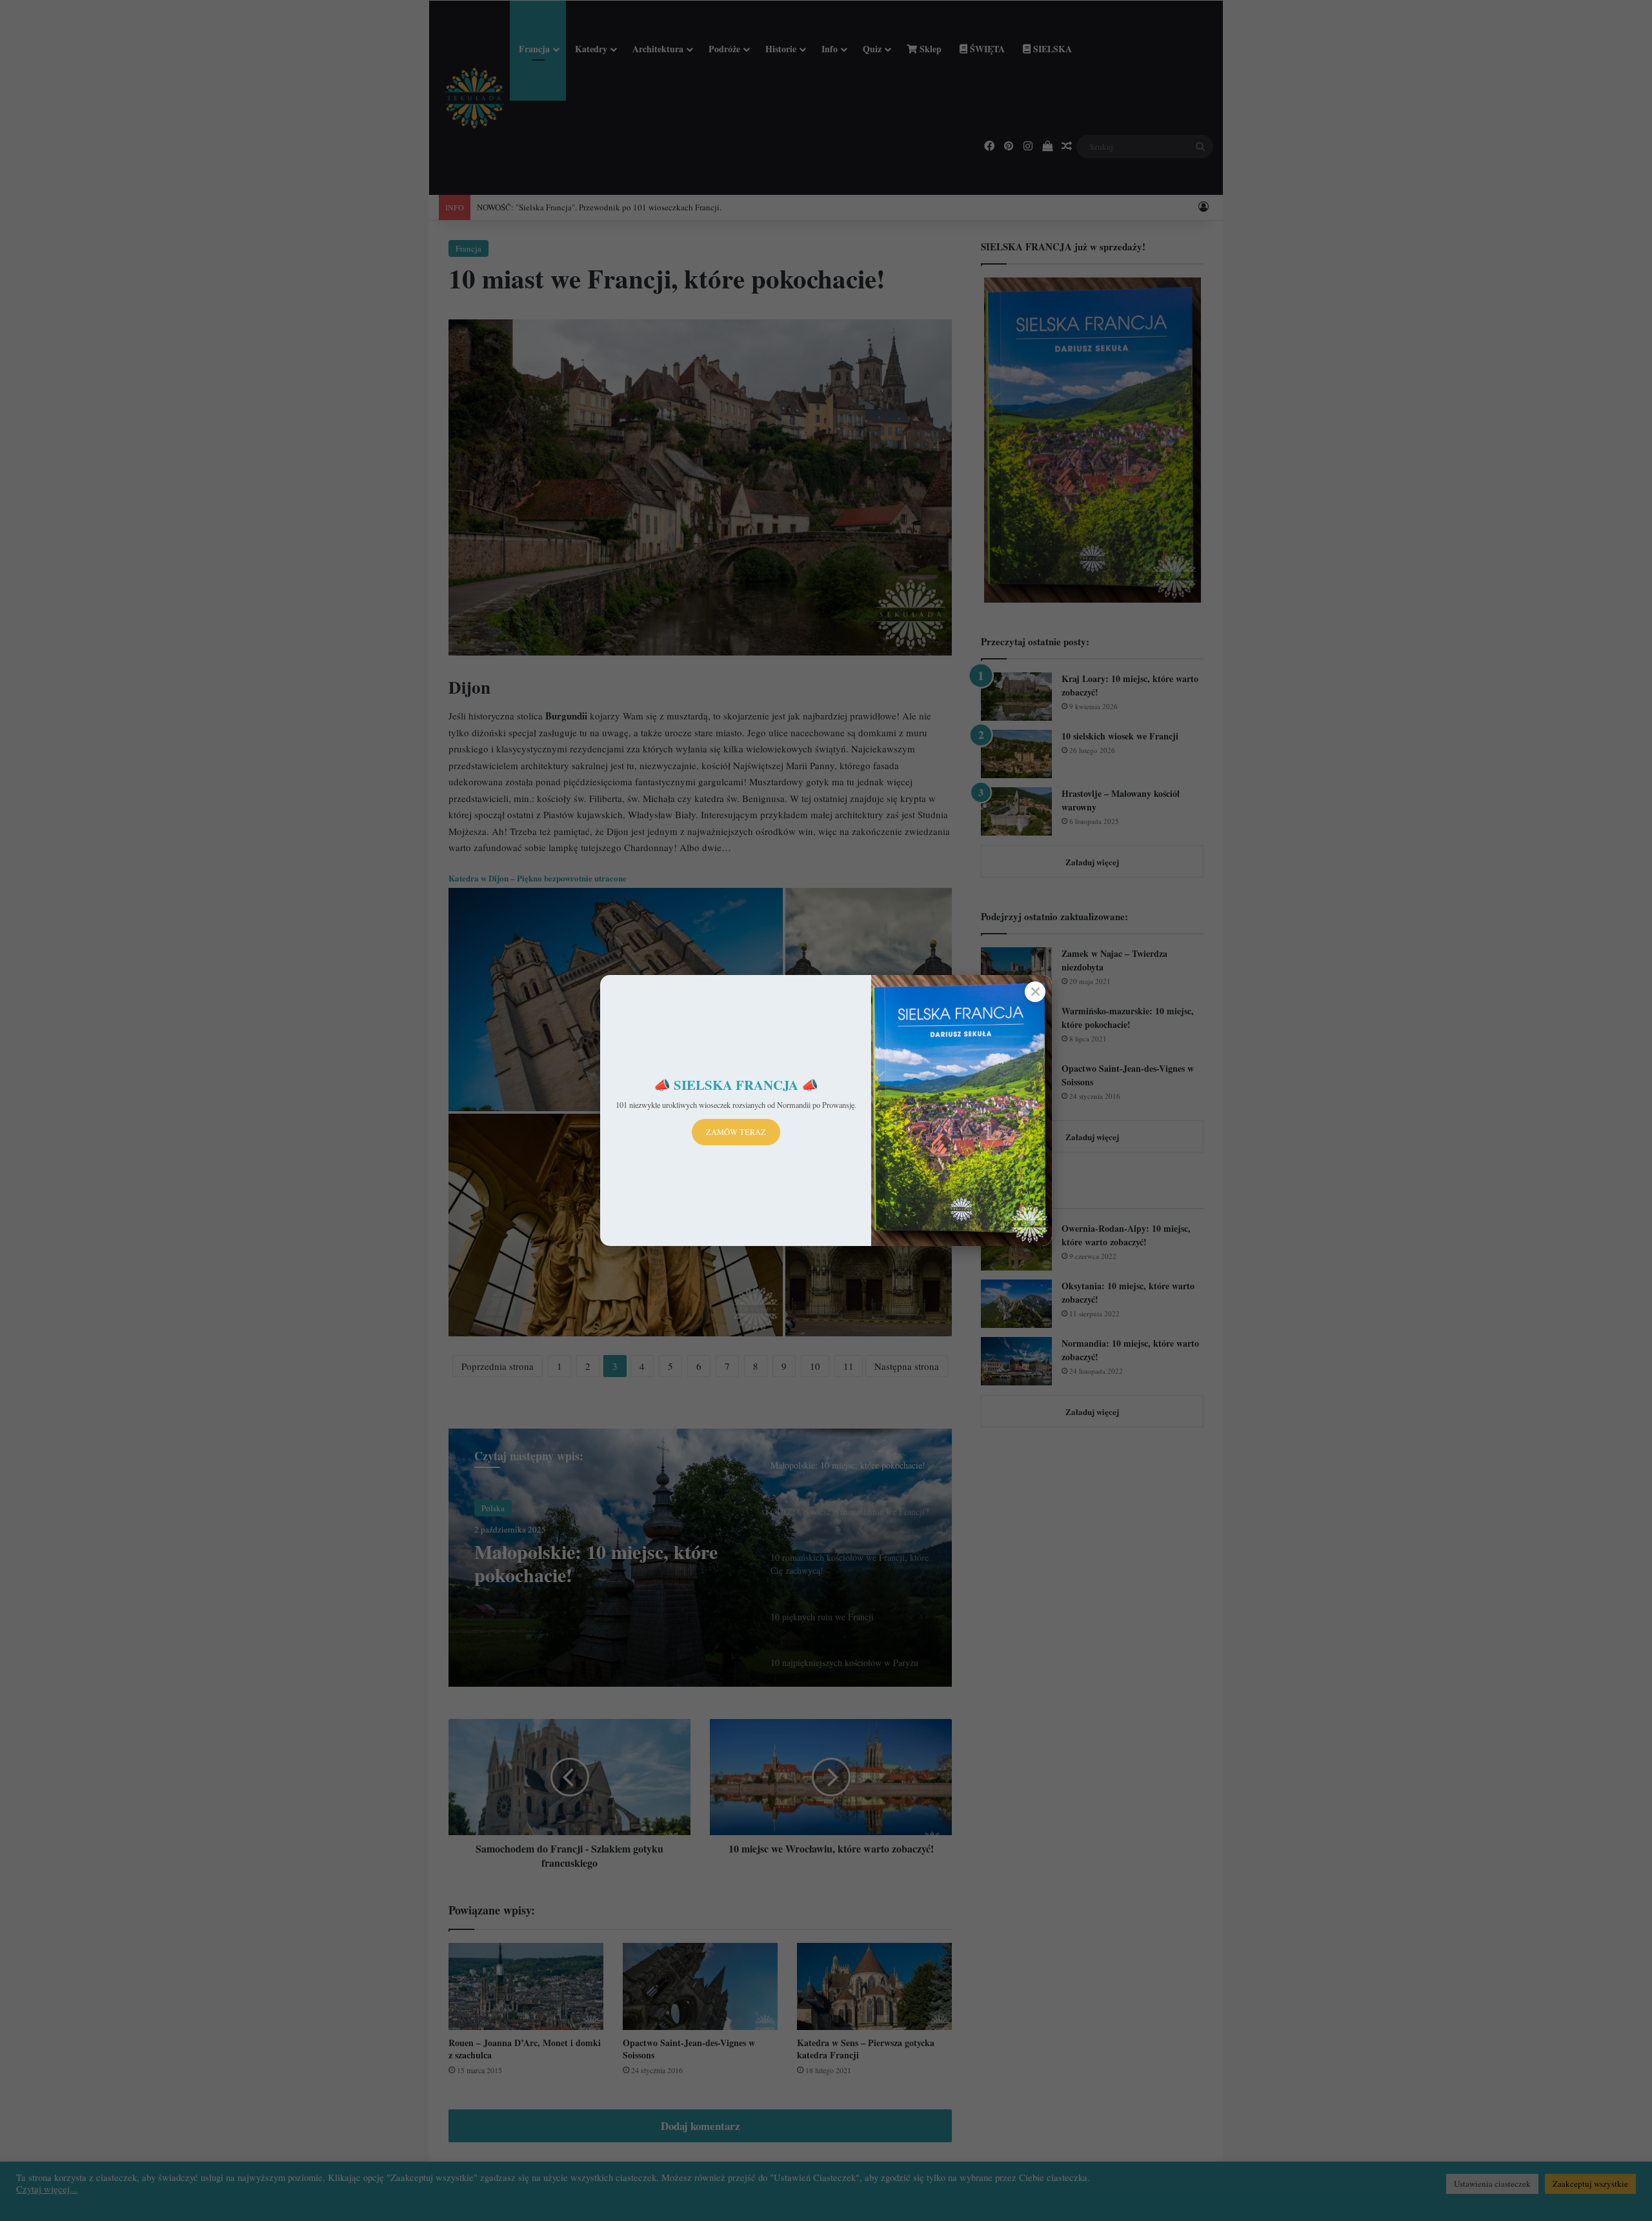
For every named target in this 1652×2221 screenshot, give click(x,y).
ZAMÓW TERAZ (736, 1132)
